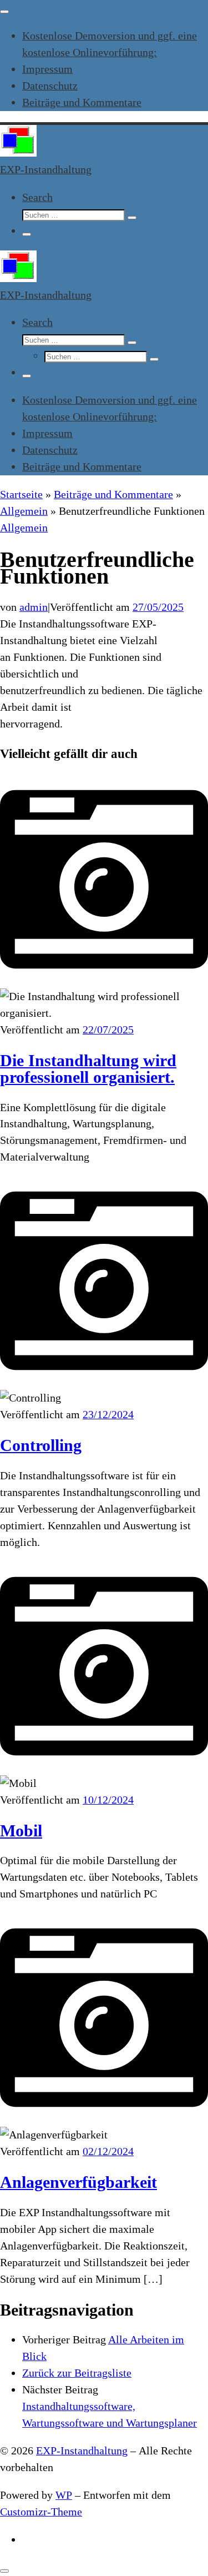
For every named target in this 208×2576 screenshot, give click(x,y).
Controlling (41, 1445)
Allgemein (24, 511)
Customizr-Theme (41, 2512)
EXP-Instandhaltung (82, 2451)
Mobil (21, 1831)
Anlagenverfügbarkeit (78, 2182)
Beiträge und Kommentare (113, 494)
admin (34, 607)
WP (64, 2495)
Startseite (21, 494)
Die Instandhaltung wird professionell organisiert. (88, 1069)
